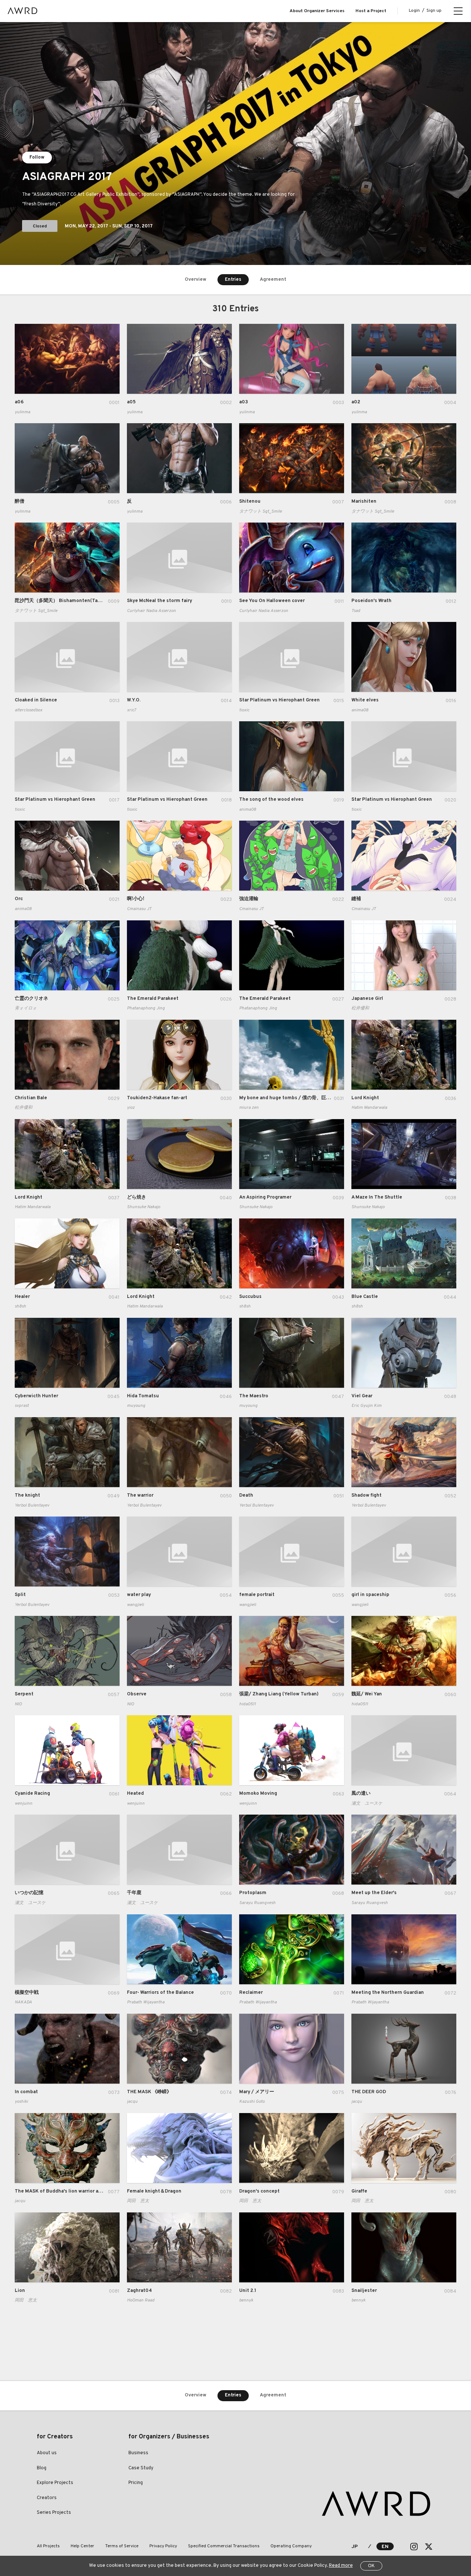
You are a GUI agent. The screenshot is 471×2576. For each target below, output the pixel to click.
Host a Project (371, 11)
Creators (47, 2498)
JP (355, 2547)
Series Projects (54, 2513)
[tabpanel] (235, 144)
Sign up (434, 11)
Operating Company (291, 2546)
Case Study (141, 2468)
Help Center (82, 2546)
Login (414, 11)
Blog (42, 2468)
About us (47, 2453)
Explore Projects (55, 2483)
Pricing (136, 2483)
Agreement (273, 280)
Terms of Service (122, 2546)
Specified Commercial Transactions (224, 2546)
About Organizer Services (317, 11)
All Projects (48, 2546)
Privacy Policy (163, 2546)
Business (138, 2453)
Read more (341, 2566)
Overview (196, 280)
